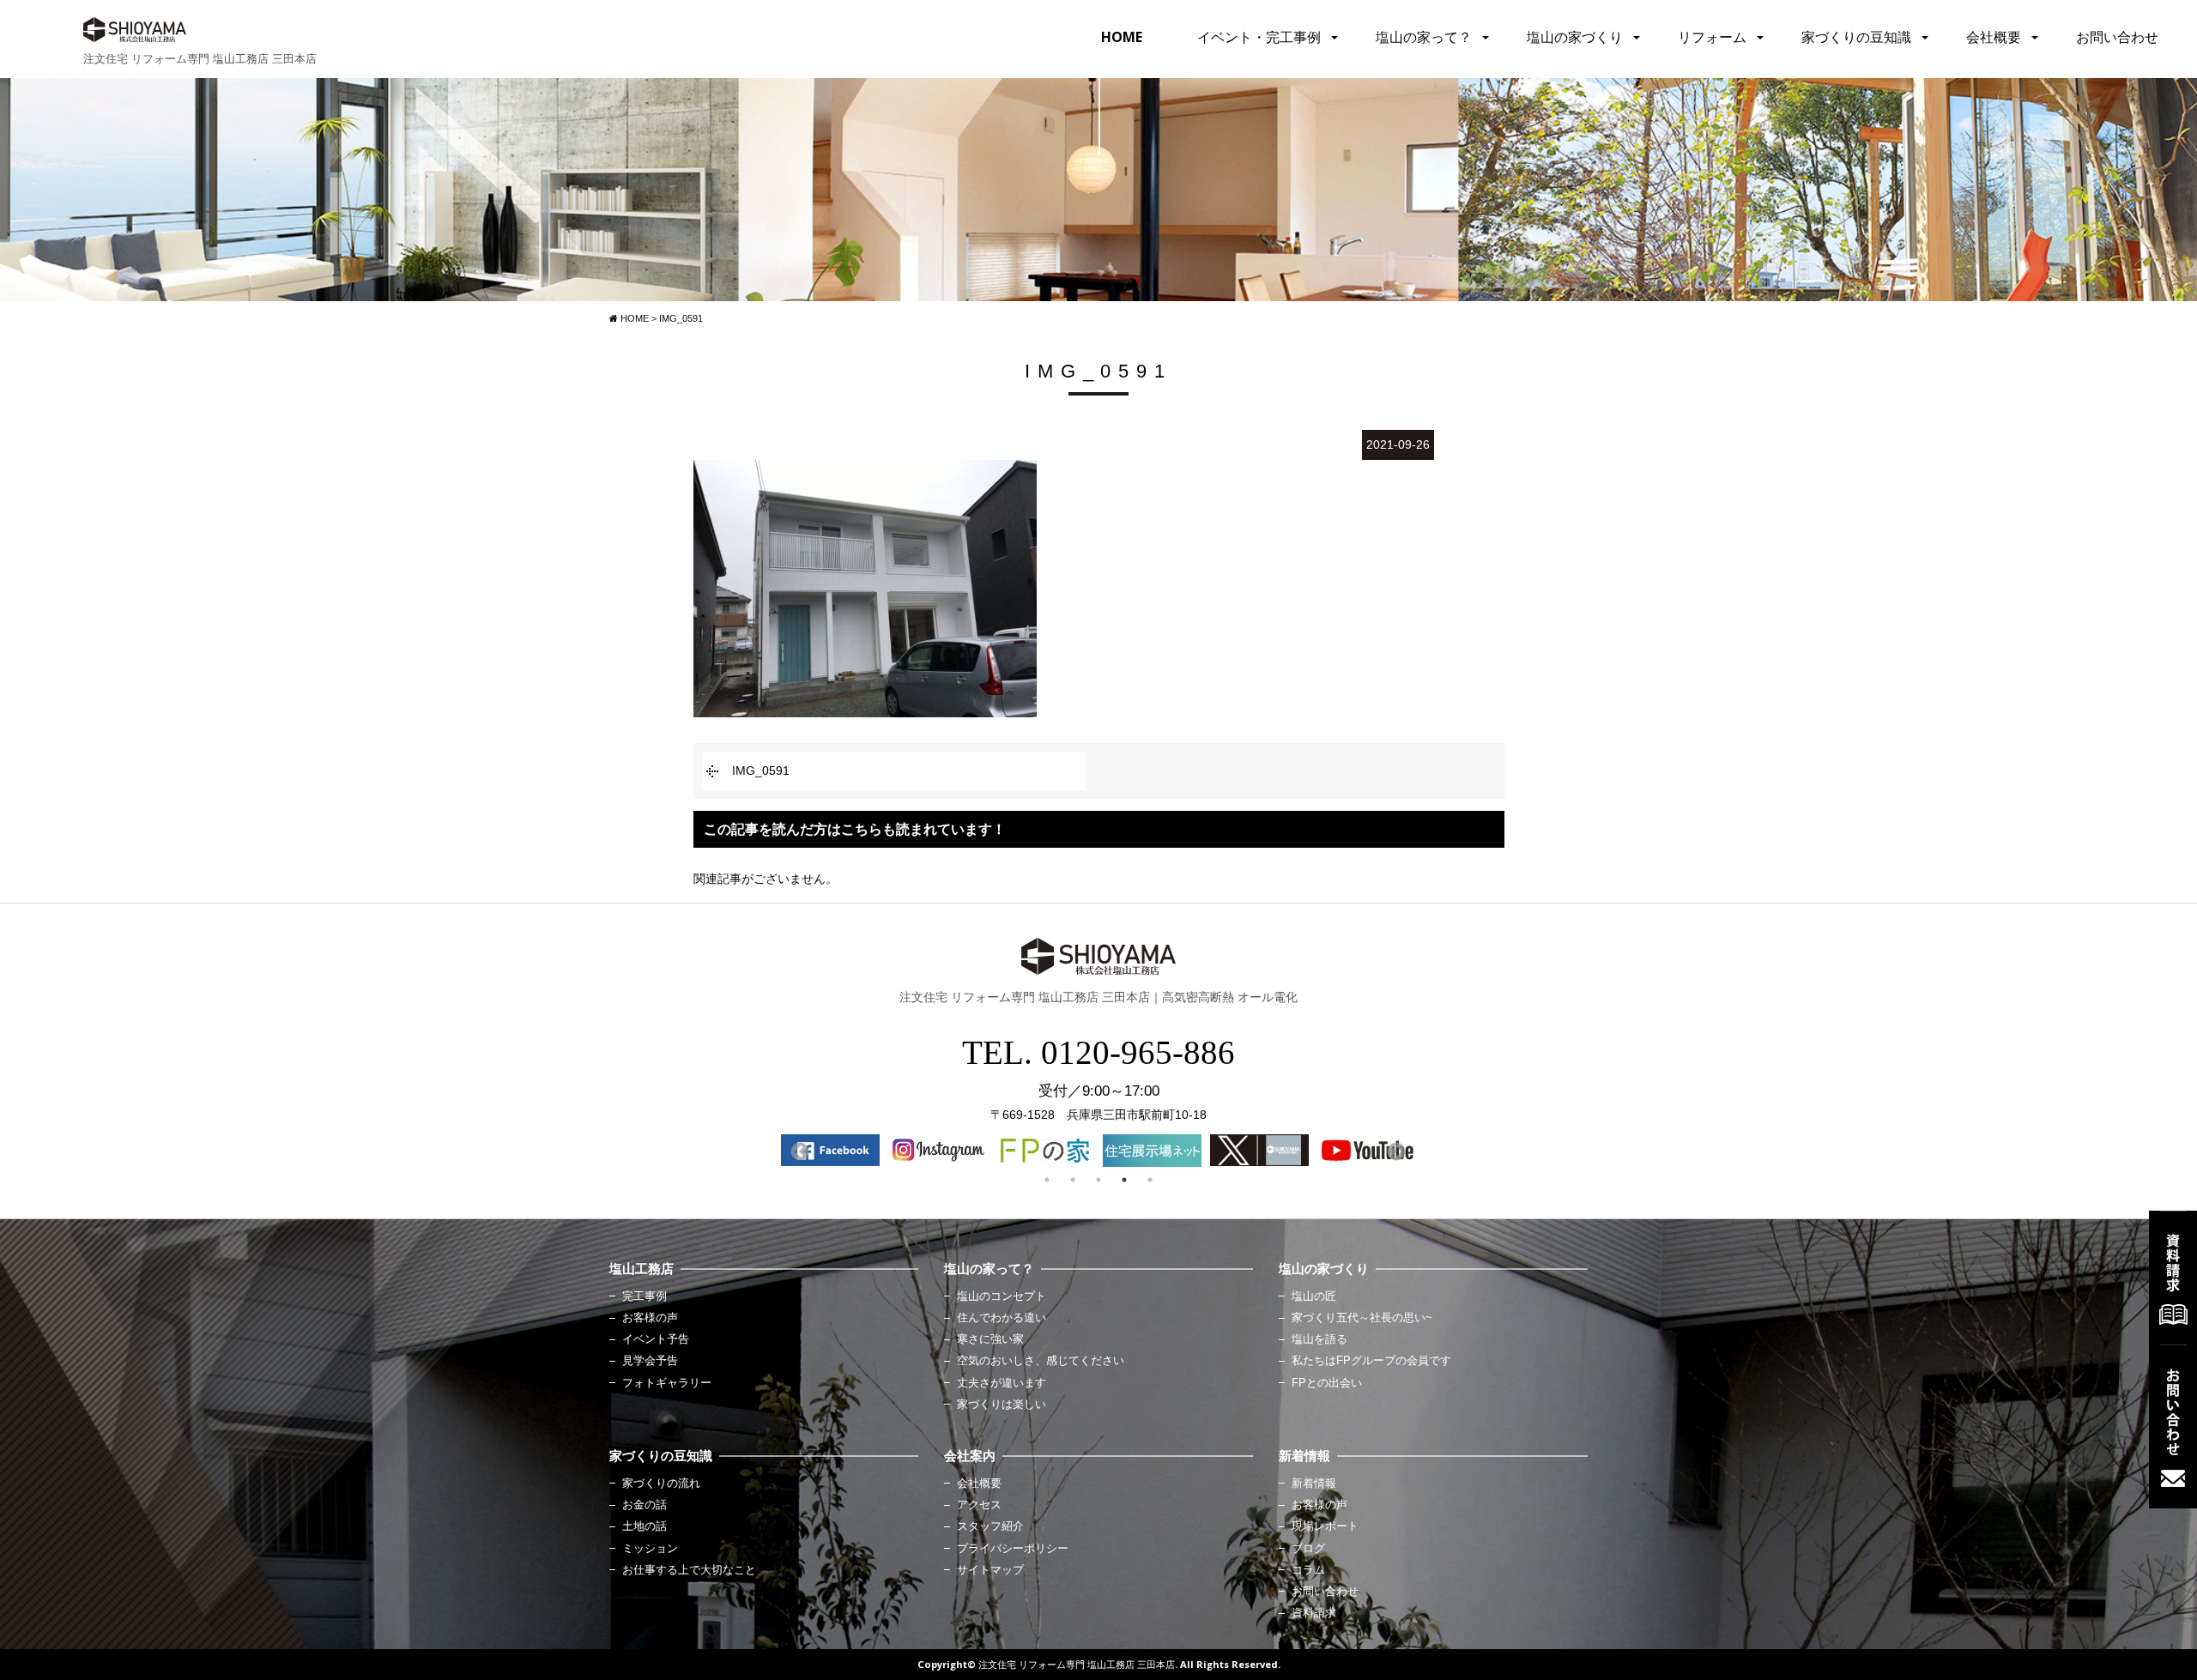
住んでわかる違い (1002, 1318)
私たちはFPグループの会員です (1371, 1361)
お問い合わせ (2117, 37)
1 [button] (1047, 1180)
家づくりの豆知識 (1856, 37)
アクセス (979, 1505)
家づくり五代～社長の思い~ (1362, 1318)
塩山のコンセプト (1002, 1296)
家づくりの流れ (661, 1484)
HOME (1122, 37)
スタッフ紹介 (990, 1526)
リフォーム (1712, 37)
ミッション (650, 1549)
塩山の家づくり (1575, 37)
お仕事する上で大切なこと (689, 1570)
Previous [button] (798, 1151)
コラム (1308, 1570)
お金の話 (645, 1505)
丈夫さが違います (1002, 1383)
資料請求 (1314, 1613)
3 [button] (1098, 1180)
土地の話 (645, 1526)
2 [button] (1073, 1180)
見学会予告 (650, 1361)
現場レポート (1325, 1526)
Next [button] (1395, 1151)
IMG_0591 (761, 771)
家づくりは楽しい (1002, 1405)
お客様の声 (650, 1318)
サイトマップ (990, 1570)
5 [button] (1150, 1180)
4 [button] (1124, 1180)
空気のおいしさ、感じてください (1041, 1361)
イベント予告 (656, 1339)
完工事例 (645, 1296)
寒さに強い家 (990, 1339)
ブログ (1308, 1549)
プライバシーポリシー (1013, 1549)
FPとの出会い (1327, 1383)
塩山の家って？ (1424, 37)
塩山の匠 (1314, 1296)
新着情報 (1314, 1484)
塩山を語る (1319, 1339)
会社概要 (1994, 37)
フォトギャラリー (667, 1383)
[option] (830, 1150)
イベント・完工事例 (1259, 37)
